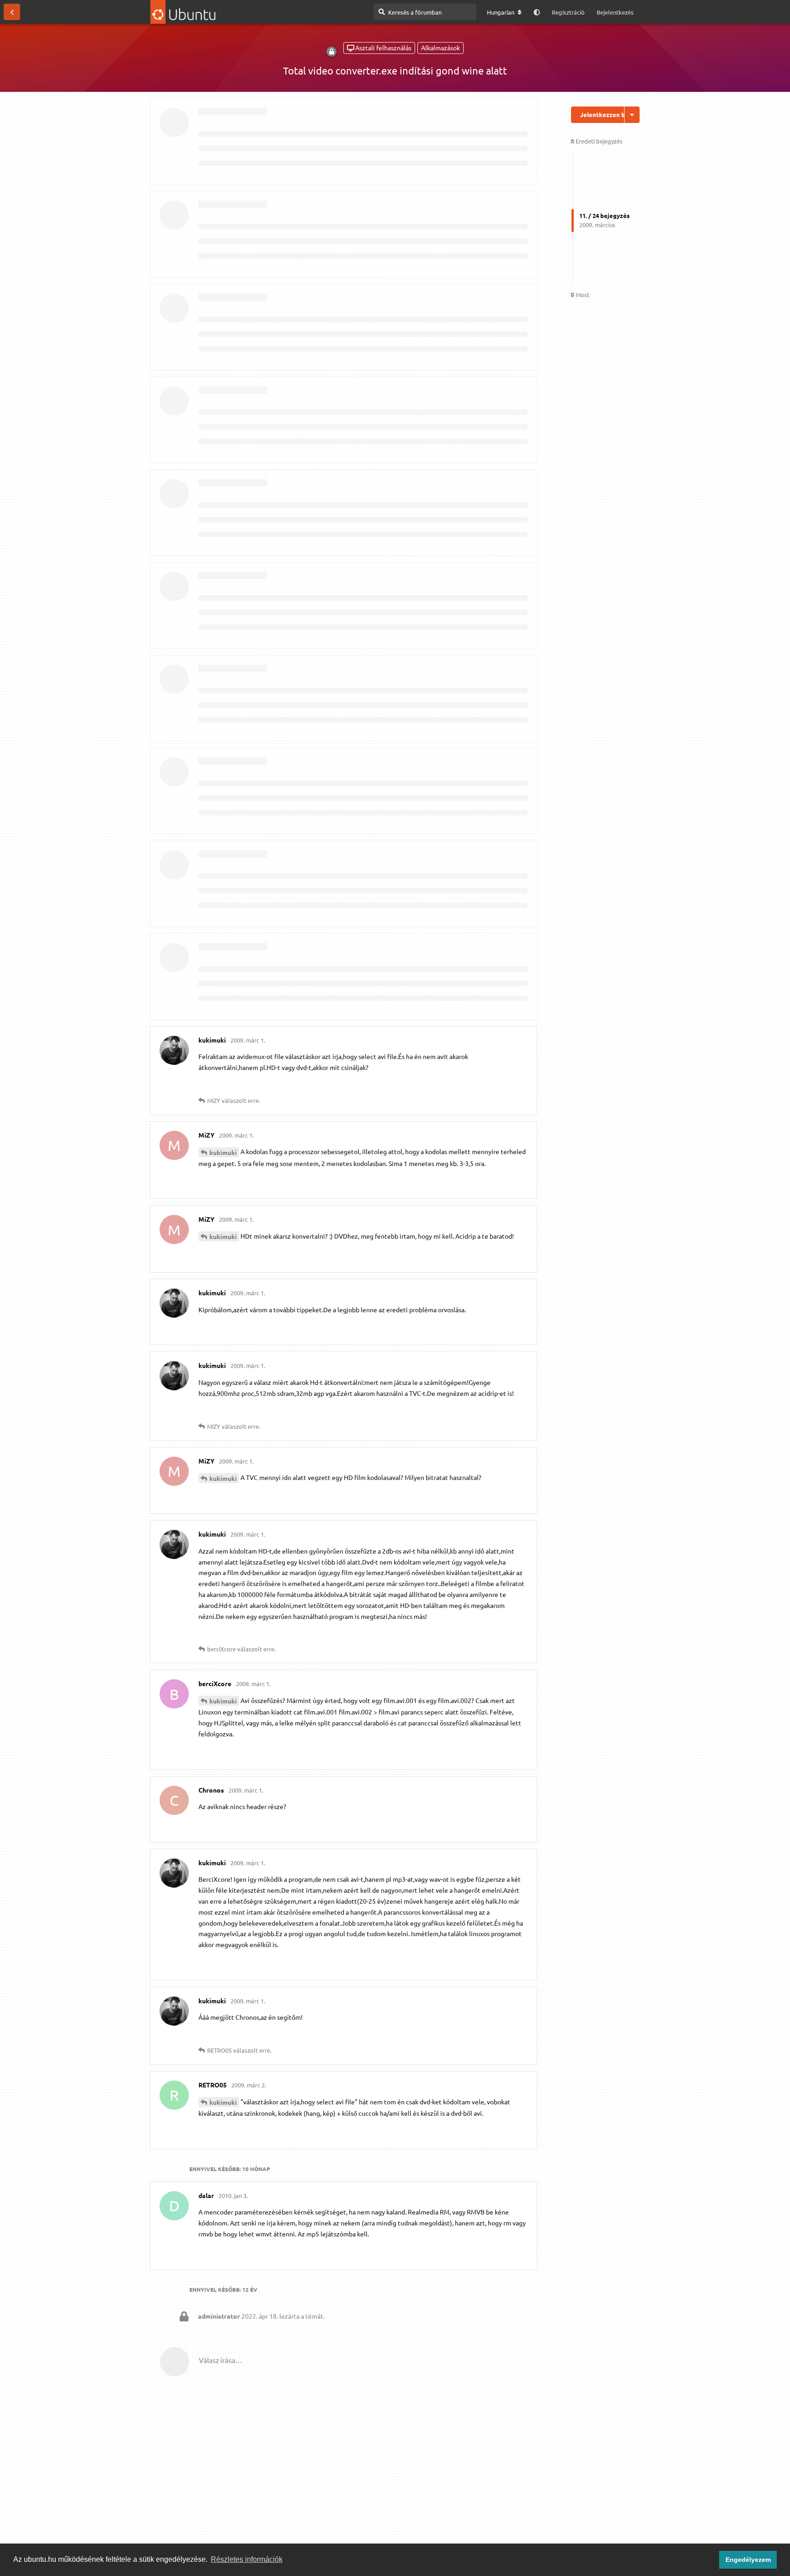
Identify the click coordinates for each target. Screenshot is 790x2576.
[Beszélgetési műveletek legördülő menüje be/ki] (632, 115)
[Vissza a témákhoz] (12, 12)
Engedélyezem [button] (748, 2560)
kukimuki (223, 1152)
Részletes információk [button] (247, 2559)
